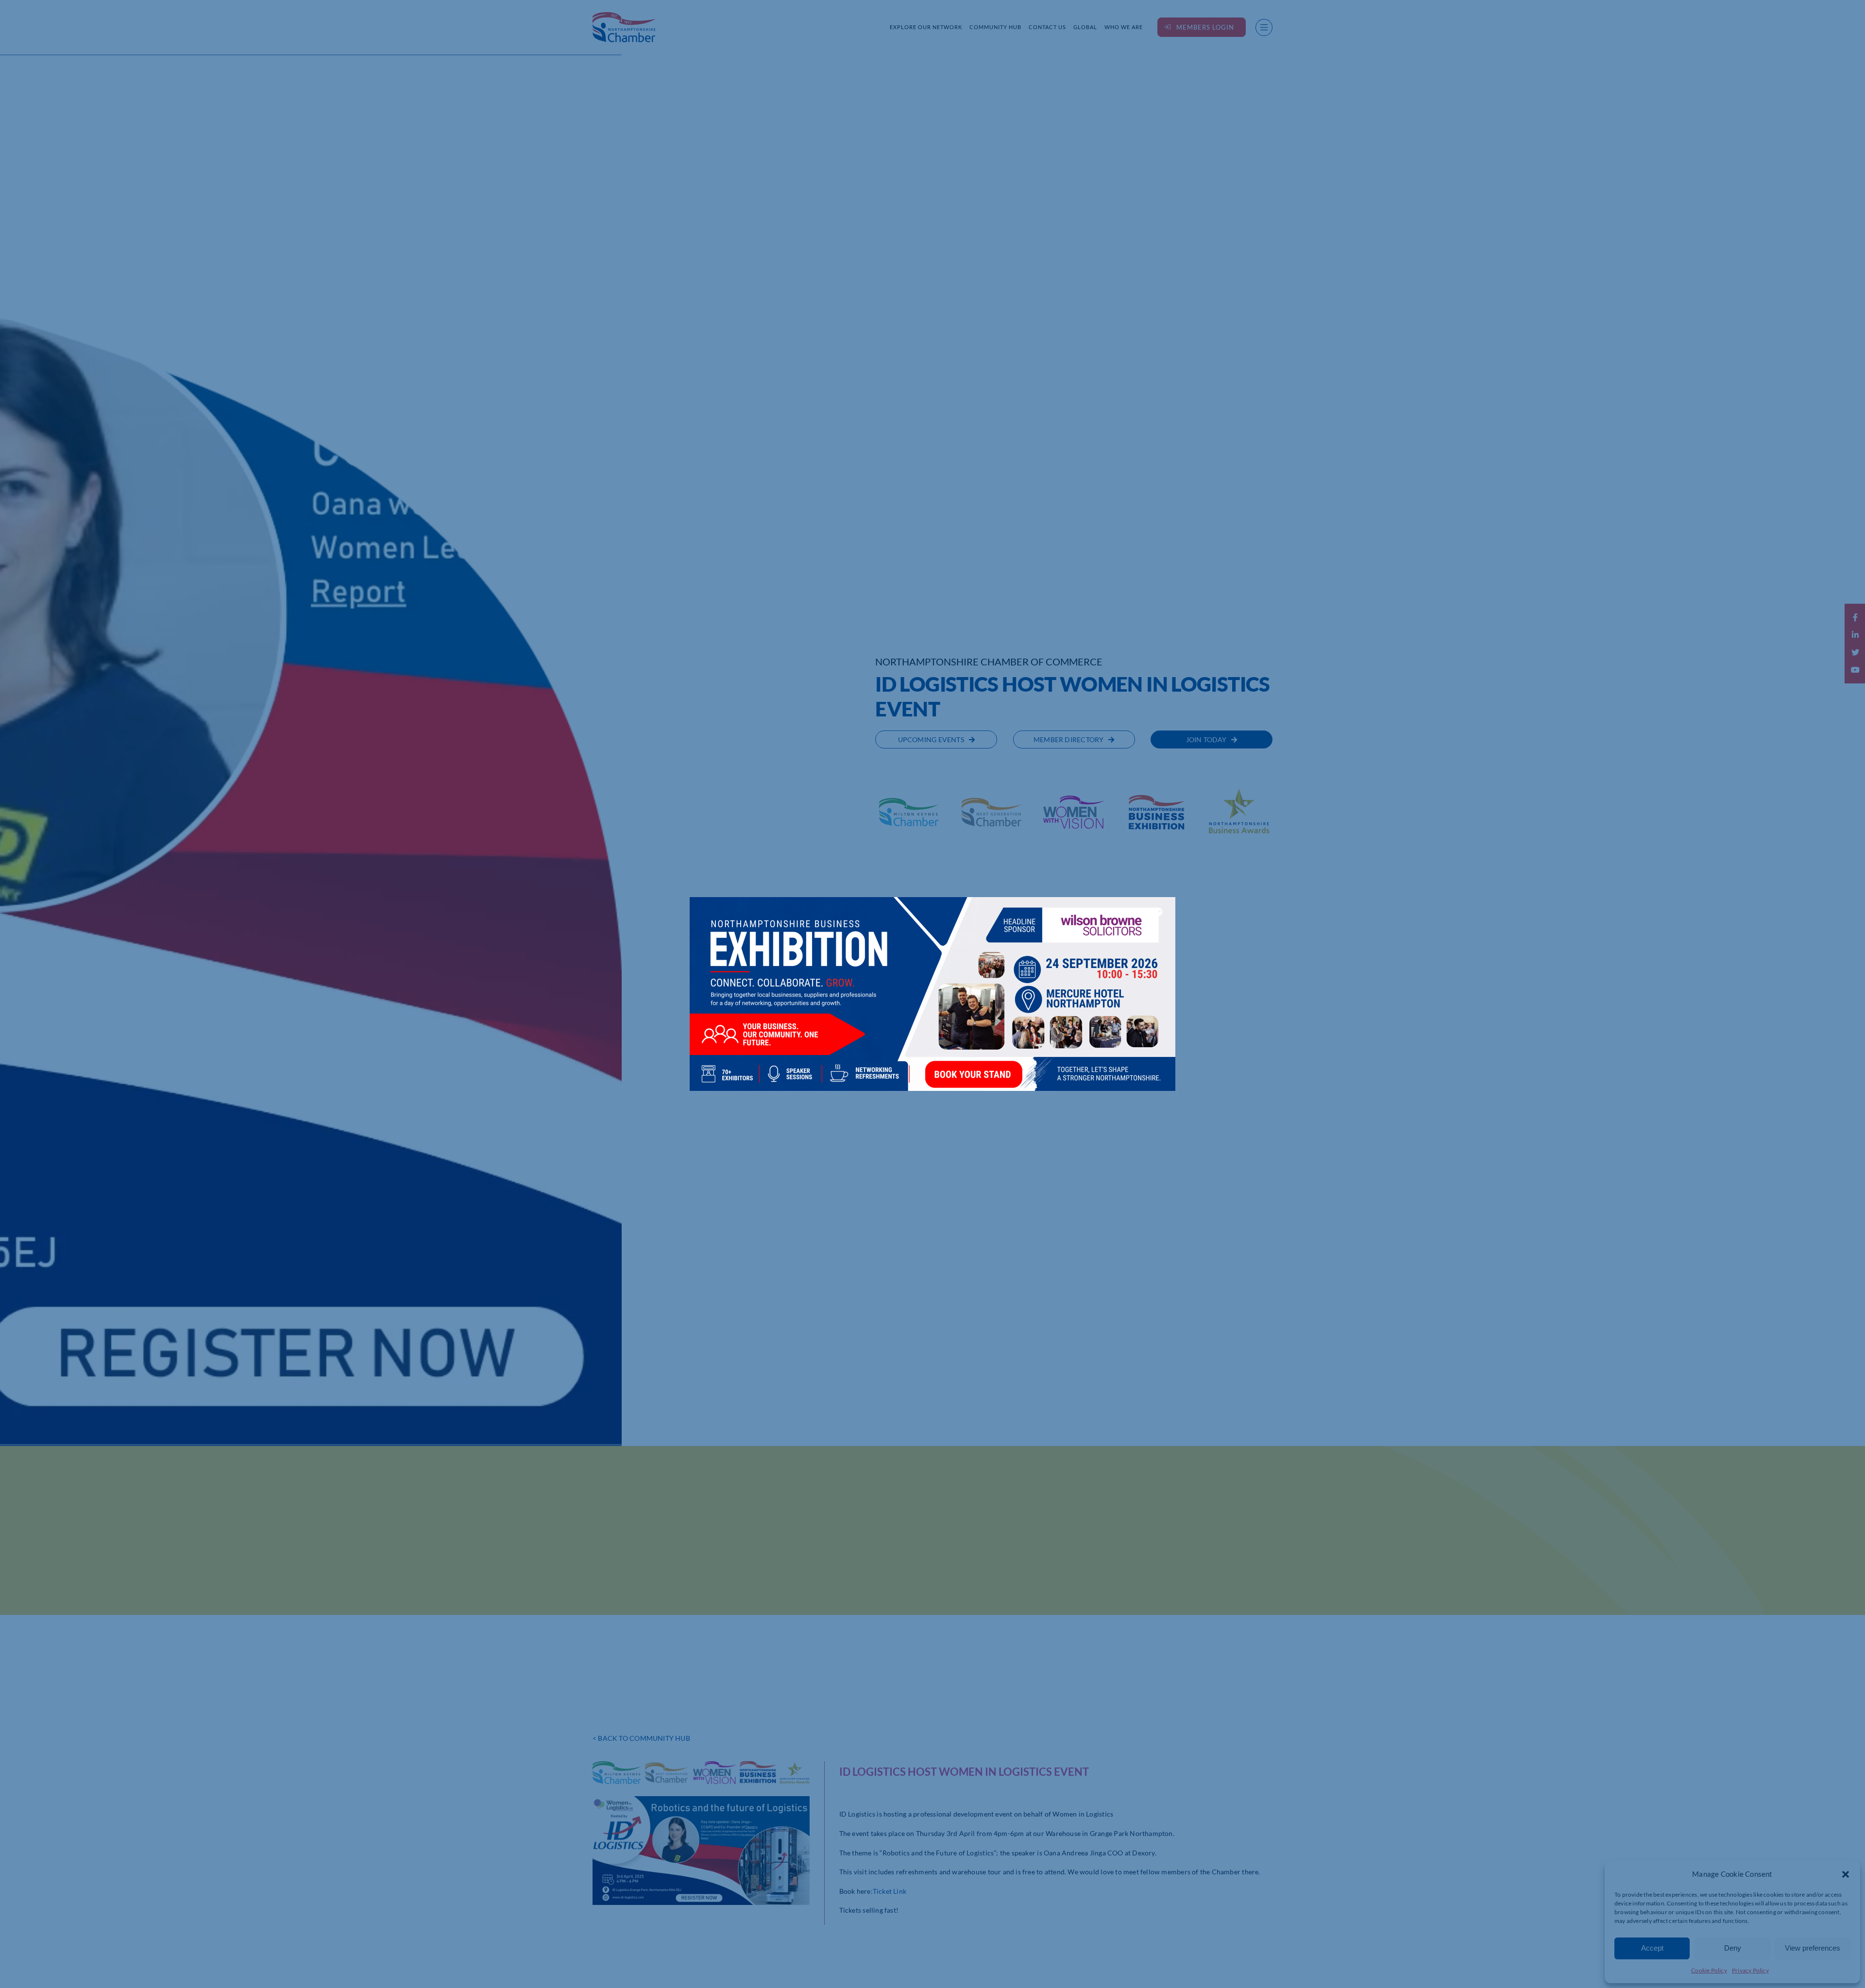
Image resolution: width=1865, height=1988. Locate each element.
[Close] (1158, 912)
